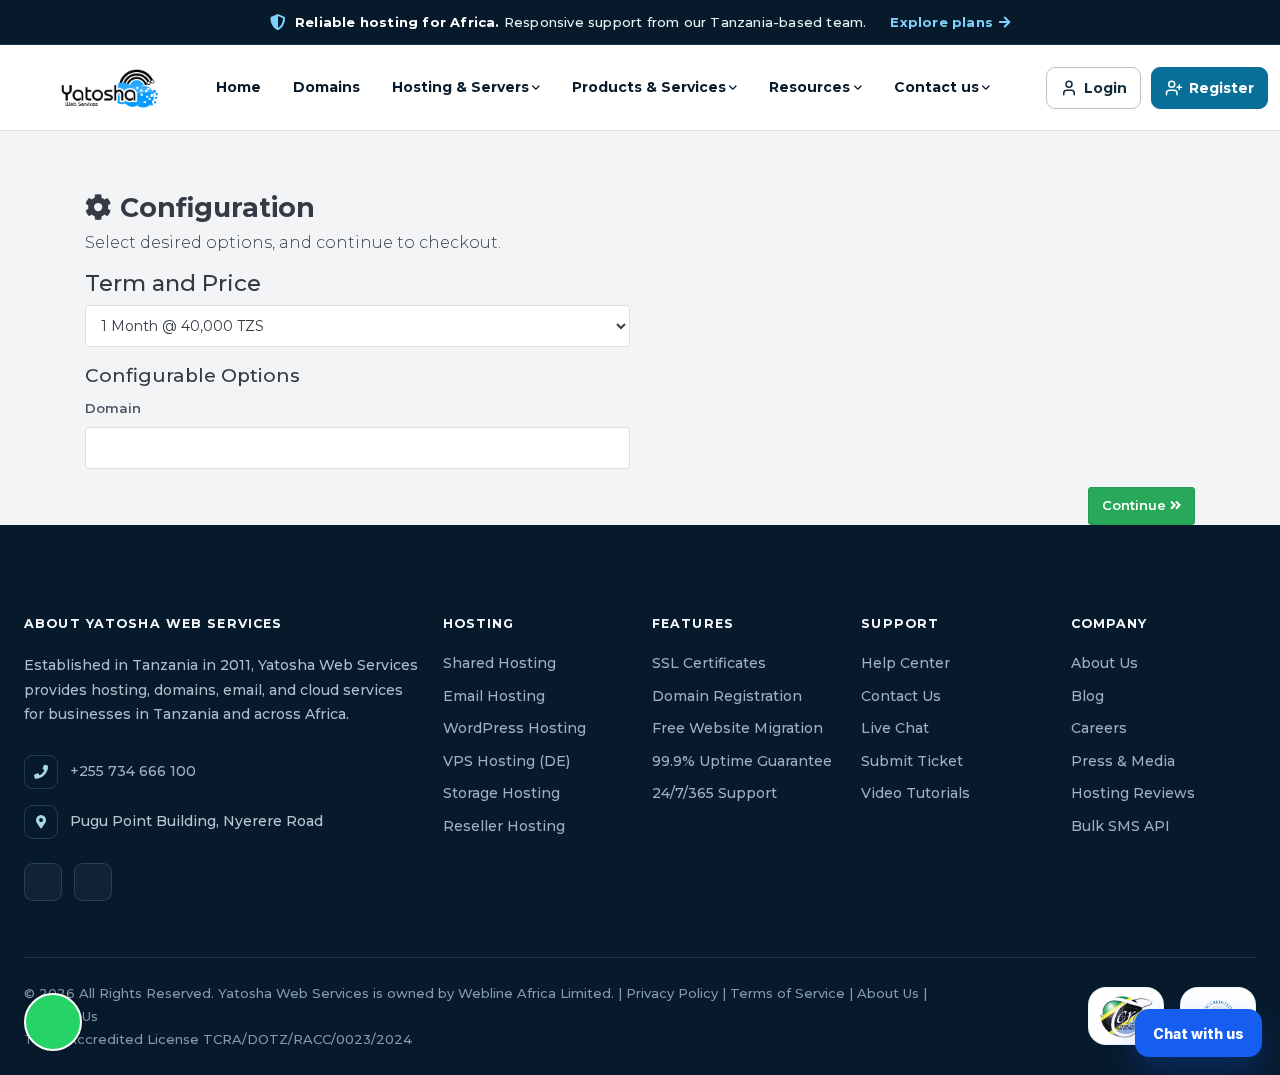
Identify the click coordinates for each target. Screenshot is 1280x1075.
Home (238, 87)
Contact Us (901, 696)
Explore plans (941, 22)
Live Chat (895, 728)
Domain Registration (727, 696)
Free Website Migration (737, 728)
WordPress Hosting (514, 728)
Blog (1087, 696)
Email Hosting (494, 696)
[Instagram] (93, 882)
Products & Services (649, 87)
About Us (1104, 663)
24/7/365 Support (714, 793)
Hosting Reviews (1133, 793)
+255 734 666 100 (133, 771)
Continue (1136, 505)
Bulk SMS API (1120, 826)
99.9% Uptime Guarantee (742, 761)
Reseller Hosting (504, 826)
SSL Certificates (709, 663)
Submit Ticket (912, 761)
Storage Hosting (501, 793)
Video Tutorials (915, 793)
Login (1105, 88)
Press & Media (1123, 761)
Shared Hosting (499, 663)
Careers (1099, 728)
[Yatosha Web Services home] (108, 87)
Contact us (936, 87)
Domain (113, 408)
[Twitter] (43, 882)
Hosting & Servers (460, 87)
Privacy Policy (672, 993)
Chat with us (1198, 1033)
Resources (809, 87)
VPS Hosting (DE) (506, 761)
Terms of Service (787, 993)
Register (1221, 88)
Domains (326, 87)
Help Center (905, 663)
